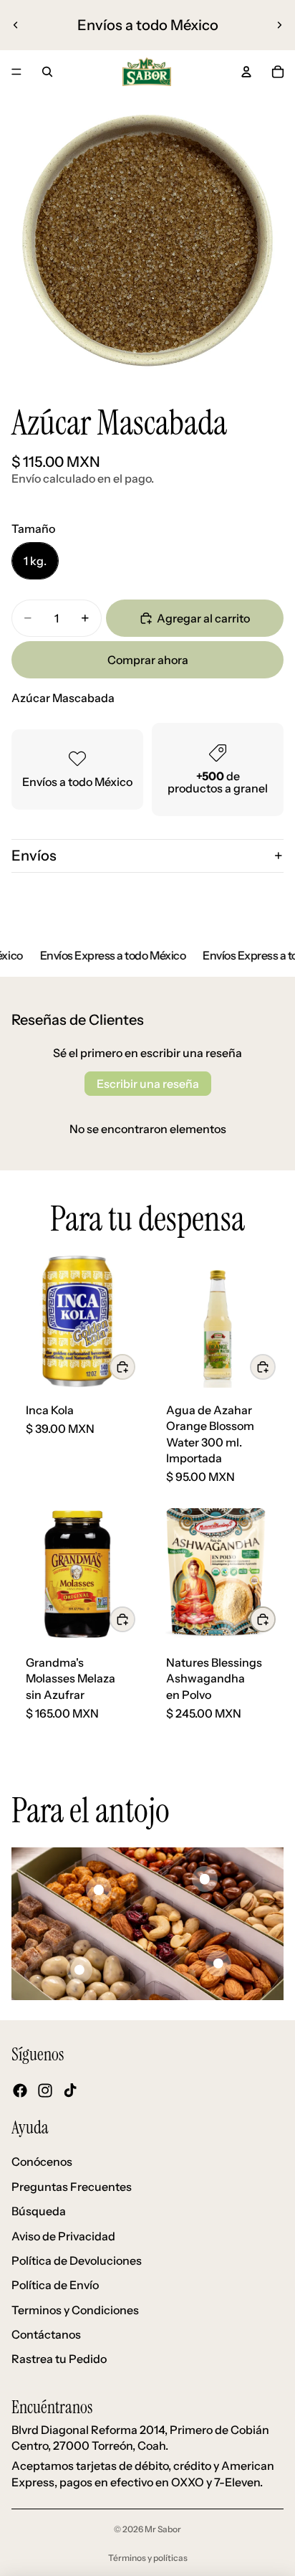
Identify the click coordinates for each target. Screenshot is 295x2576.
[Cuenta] (246, 72)
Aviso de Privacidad (63, 2236)
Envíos (34, 856)
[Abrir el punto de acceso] (99, 1890)
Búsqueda (39, 2211)
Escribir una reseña (148, 1084)
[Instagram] (45, 2090)
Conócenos (42, 2162)
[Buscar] (47, 72)
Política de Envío (55, 2286)
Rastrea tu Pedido (59, 2359)
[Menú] (16, 72)
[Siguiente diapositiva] (279, 25)
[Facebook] (20, 2090)
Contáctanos (46, 2334)
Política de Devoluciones (77, 2260)
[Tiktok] (70, 2090)
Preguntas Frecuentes (72, 2187)
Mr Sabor (163, 2529)
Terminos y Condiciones (75, 2310)
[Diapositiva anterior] (16, 25)
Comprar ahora (148, 660)
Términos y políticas (148, 2558)
